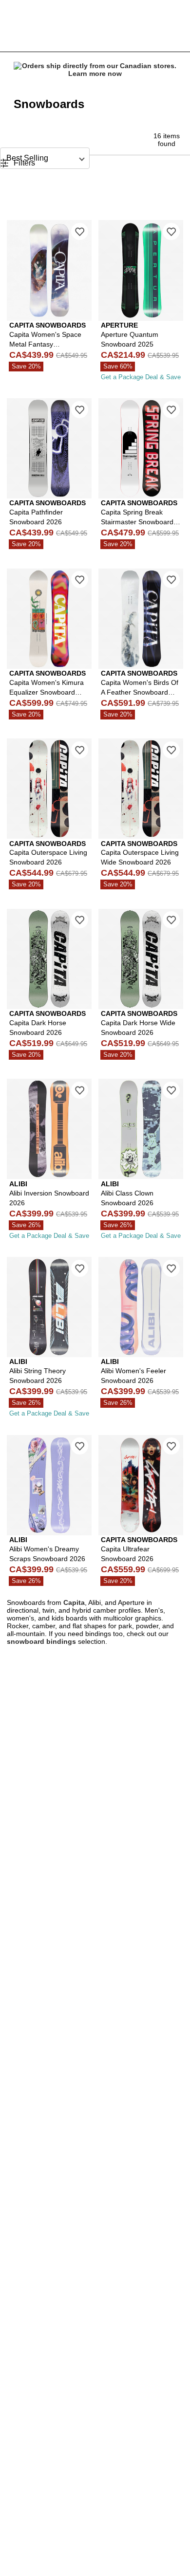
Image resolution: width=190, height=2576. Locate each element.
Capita (74, 1602)
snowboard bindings (41, 1641)
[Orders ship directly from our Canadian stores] (95, 70)
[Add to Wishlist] (80, 231)
